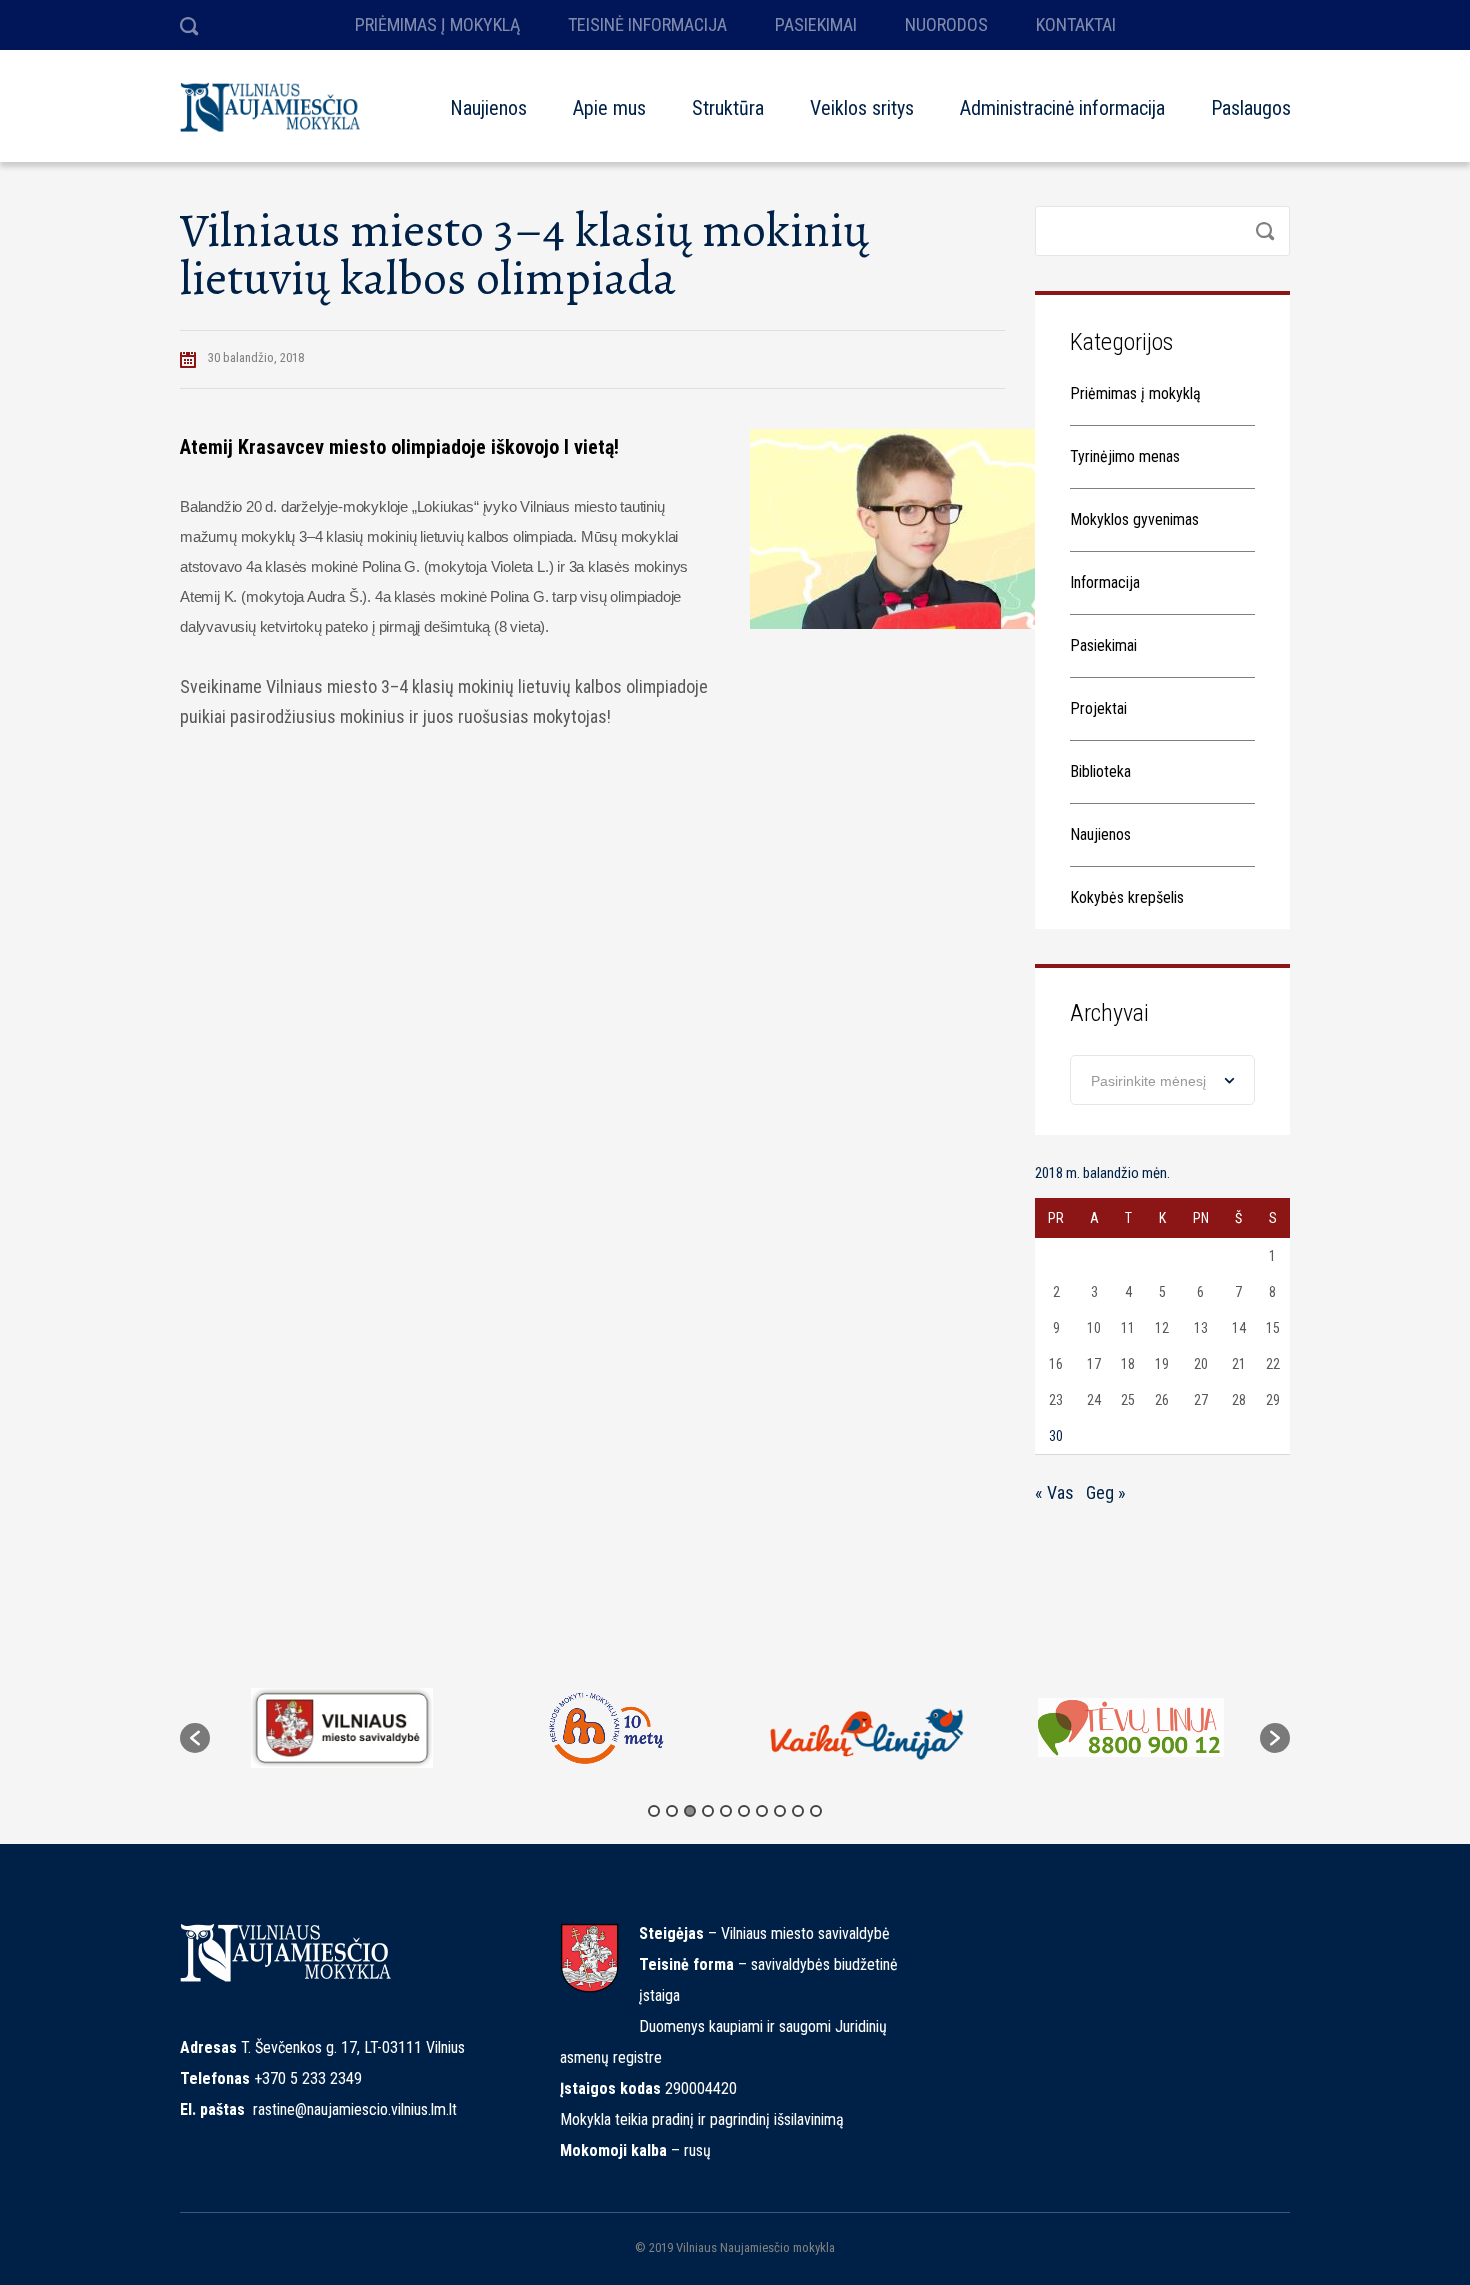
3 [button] (690, 1811)
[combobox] (1162, 1080)
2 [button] (672, 1811)
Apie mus (609, 108)
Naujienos (488, 108)
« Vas (1054, 1492)
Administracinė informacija (1062, 108)
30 (1056, 1436)
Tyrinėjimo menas (1125, 456)
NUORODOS (946, 24)
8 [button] (780, 1811)
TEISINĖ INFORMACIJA (647, 24)
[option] (341, 1728)
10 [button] (816, 1811)
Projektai (1098, 708)
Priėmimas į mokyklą (1135, 393)
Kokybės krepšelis (1127, 897)
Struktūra (728, 108)
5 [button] (726, 1811)
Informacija (1105, 582)
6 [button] (744, 1811)
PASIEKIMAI (816, 24)
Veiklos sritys (862, 108)
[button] (195, 1738)
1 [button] (654, 1811)
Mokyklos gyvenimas (1134, 519)
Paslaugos (1251, 108)
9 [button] (798, 1811)
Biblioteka (1100, 771)
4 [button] (708, 1811)
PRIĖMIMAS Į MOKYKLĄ (437, 24)
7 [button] (762, 1811)
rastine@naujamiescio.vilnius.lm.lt (355, 2109)
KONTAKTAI (1076, 24)
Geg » (1106, 1492)
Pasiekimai (1103, 645)
